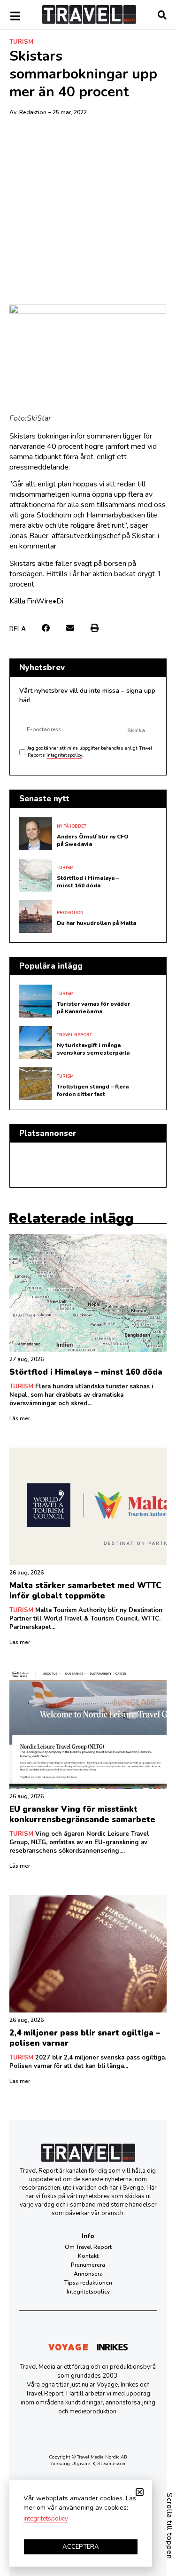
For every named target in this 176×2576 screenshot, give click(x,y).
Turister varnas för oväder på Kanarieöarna (93, 1008)
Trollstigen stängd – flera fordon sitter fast (93, 1090)
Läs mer (20, 1418)
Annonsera (88, 2274)
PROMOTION (70, 913)
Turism (21, 42)
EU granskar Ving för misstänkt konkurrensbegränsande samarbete (82, 1814)
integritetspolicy (64, 755)
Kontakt (88, 2256)
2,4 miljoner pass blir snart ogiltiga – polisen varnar (85, 2038)
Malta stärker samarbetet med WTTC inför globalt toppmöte (85, 1591)
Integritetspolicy (88, 2292)
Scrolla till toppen (169, 2526)
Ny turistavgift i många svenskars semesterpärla (93, 1049)
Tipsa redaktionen (88, 2283)
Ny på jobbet (72, 826)
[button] (46, 628)
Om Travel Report (88, 2247)
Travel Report (74, 1035)
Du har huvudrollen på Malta (96, 923)
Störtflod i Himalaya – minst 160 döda (88, 882)
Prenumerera (88, 2265)
